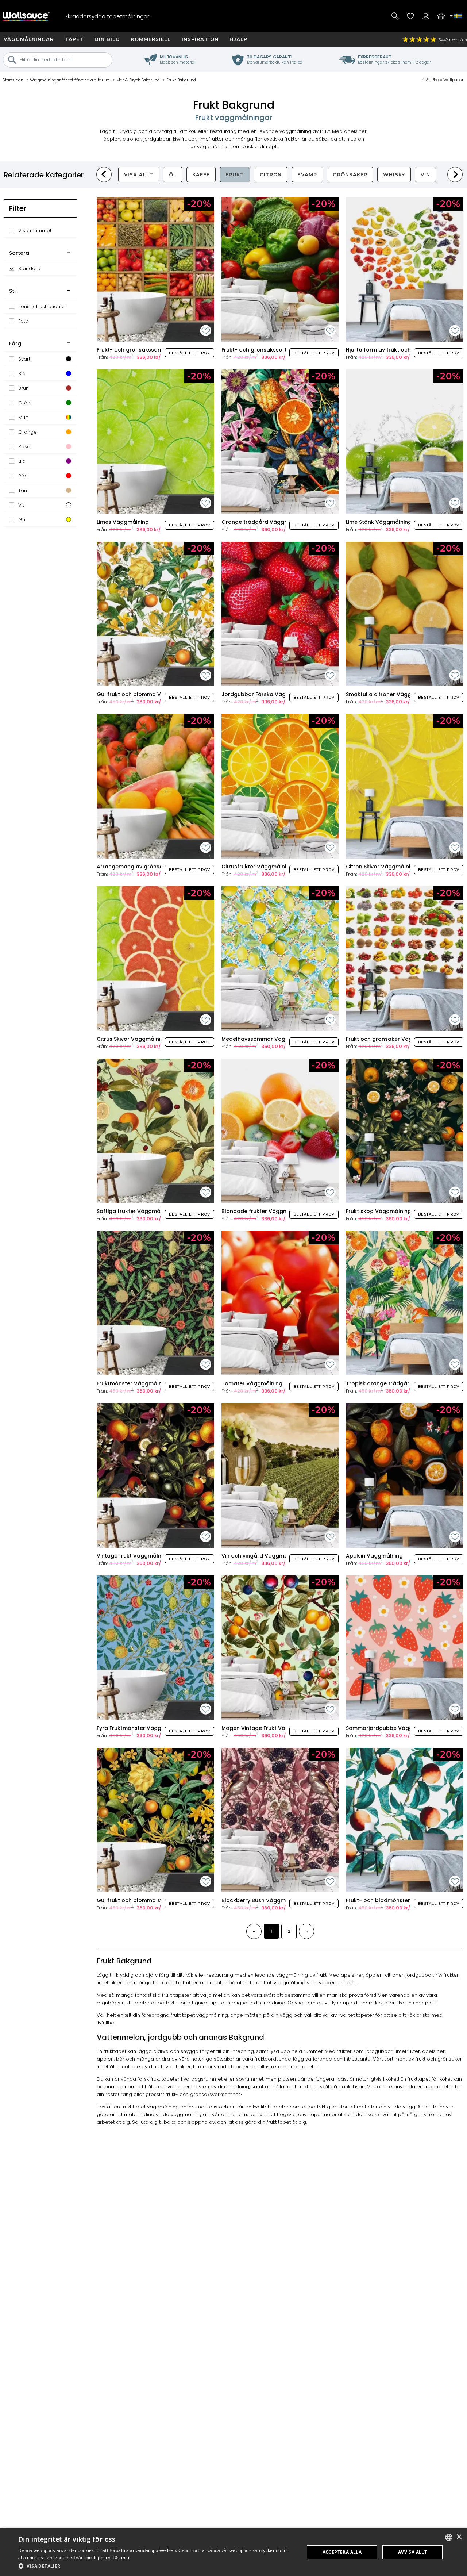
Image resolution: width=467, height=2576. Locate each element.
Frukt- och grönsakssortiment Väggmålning (280, 350)
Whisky (394, 174)
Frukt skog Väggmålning (379, 1211)
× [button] (459, 2537)
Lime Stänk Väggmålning (379, 522)
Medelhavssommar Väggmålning (266, 1039)
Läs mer (121, 2558)
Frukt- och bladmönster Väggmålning (397, 1900)
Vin (425, 174)
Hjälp (238, 39)
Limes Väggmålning (123, 522)
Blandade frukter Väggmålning (263, 1211)
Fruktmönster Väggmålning (133, 1383)
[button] (157, 2566)
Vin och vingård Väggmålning (261, 1556)
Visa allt (139, 174)
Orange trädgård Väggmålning (264, 522)
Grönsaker (350, 174)
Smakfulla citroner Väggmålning (389, 694)
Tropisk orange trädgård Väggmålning (398, 1383)
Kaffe (201, 174)
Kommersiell (151, 39)
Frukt (235, 174)
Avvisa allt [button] (412, 2552)
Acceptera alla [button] (342, 2552)
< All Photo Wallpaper (443, 80)
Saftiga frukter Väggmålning (135, 1211)
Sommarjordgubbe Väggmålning (390, 1728)
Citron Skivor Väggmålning (381, 867)
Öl (173, 174)
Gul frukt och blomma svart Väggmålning (153, 1900)
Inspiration (200, 39)
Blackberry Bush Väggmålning (262, 1900)
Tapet (74, 39)
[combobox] (449, 2537)
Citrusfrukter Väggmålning (257, 867)
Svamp (307, 174)
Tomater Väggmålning (252, 1383)
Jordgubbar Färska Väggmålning (266, 694)
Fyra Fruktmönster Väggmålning (140, 1728)
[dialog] (233, 2552)
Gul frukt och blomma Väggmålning (145, 694)
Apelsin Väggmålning (374, 1556)
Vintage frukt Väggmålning (133, 1556)
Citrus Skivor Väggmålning (132, 1039)
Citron (271, 174)
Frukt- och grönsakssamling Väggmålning (153, 350)
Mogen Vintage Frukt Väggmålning (268, 1728)
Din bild (107, 39)
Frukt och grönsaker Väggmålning (392, 1039)
